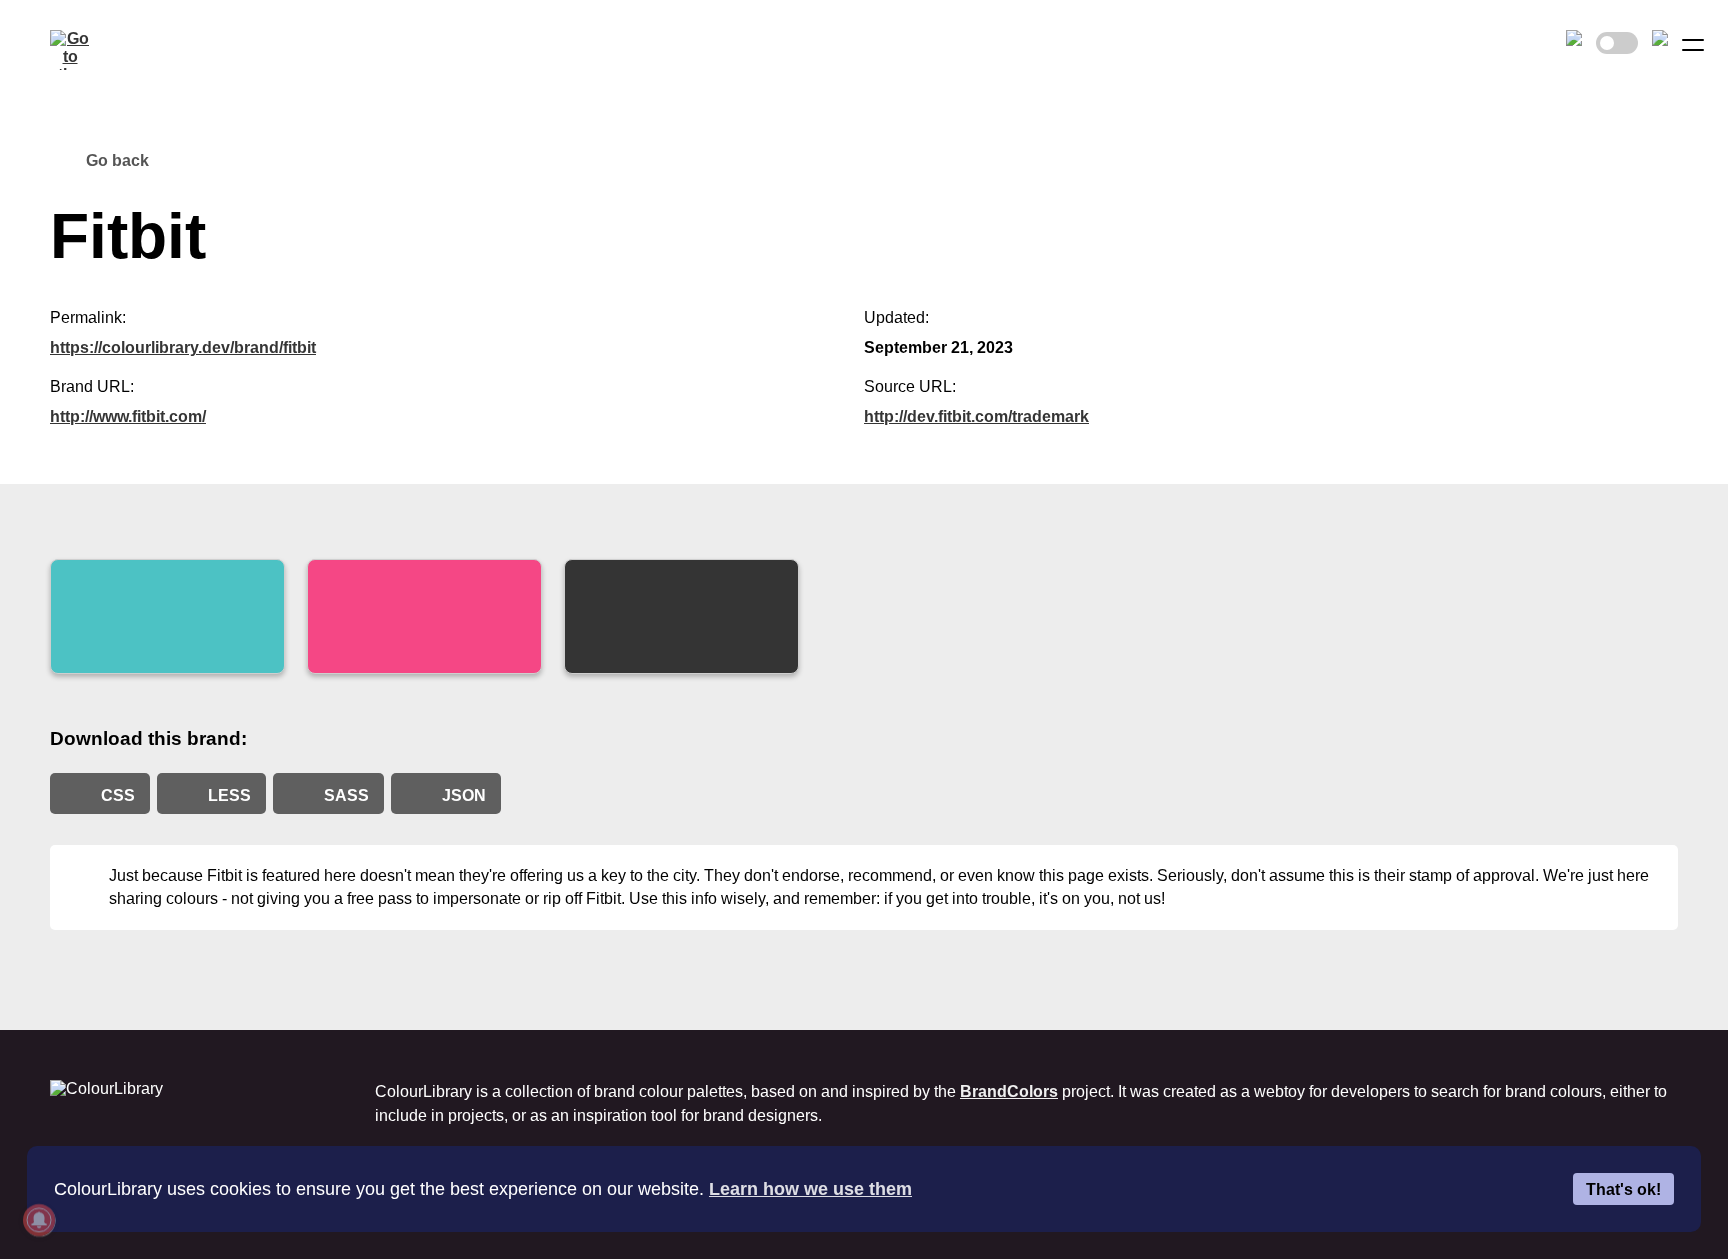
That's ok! (1623, 1189)
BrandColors (1009, 1091)
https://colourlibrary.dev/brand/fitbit (183, 347)
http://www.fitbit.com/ (128, 416)
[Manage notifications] (39, 1220)
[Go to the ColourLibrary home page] (70, 50)
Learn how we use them (810, 1189)
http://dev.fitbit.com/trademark (976, 416)
